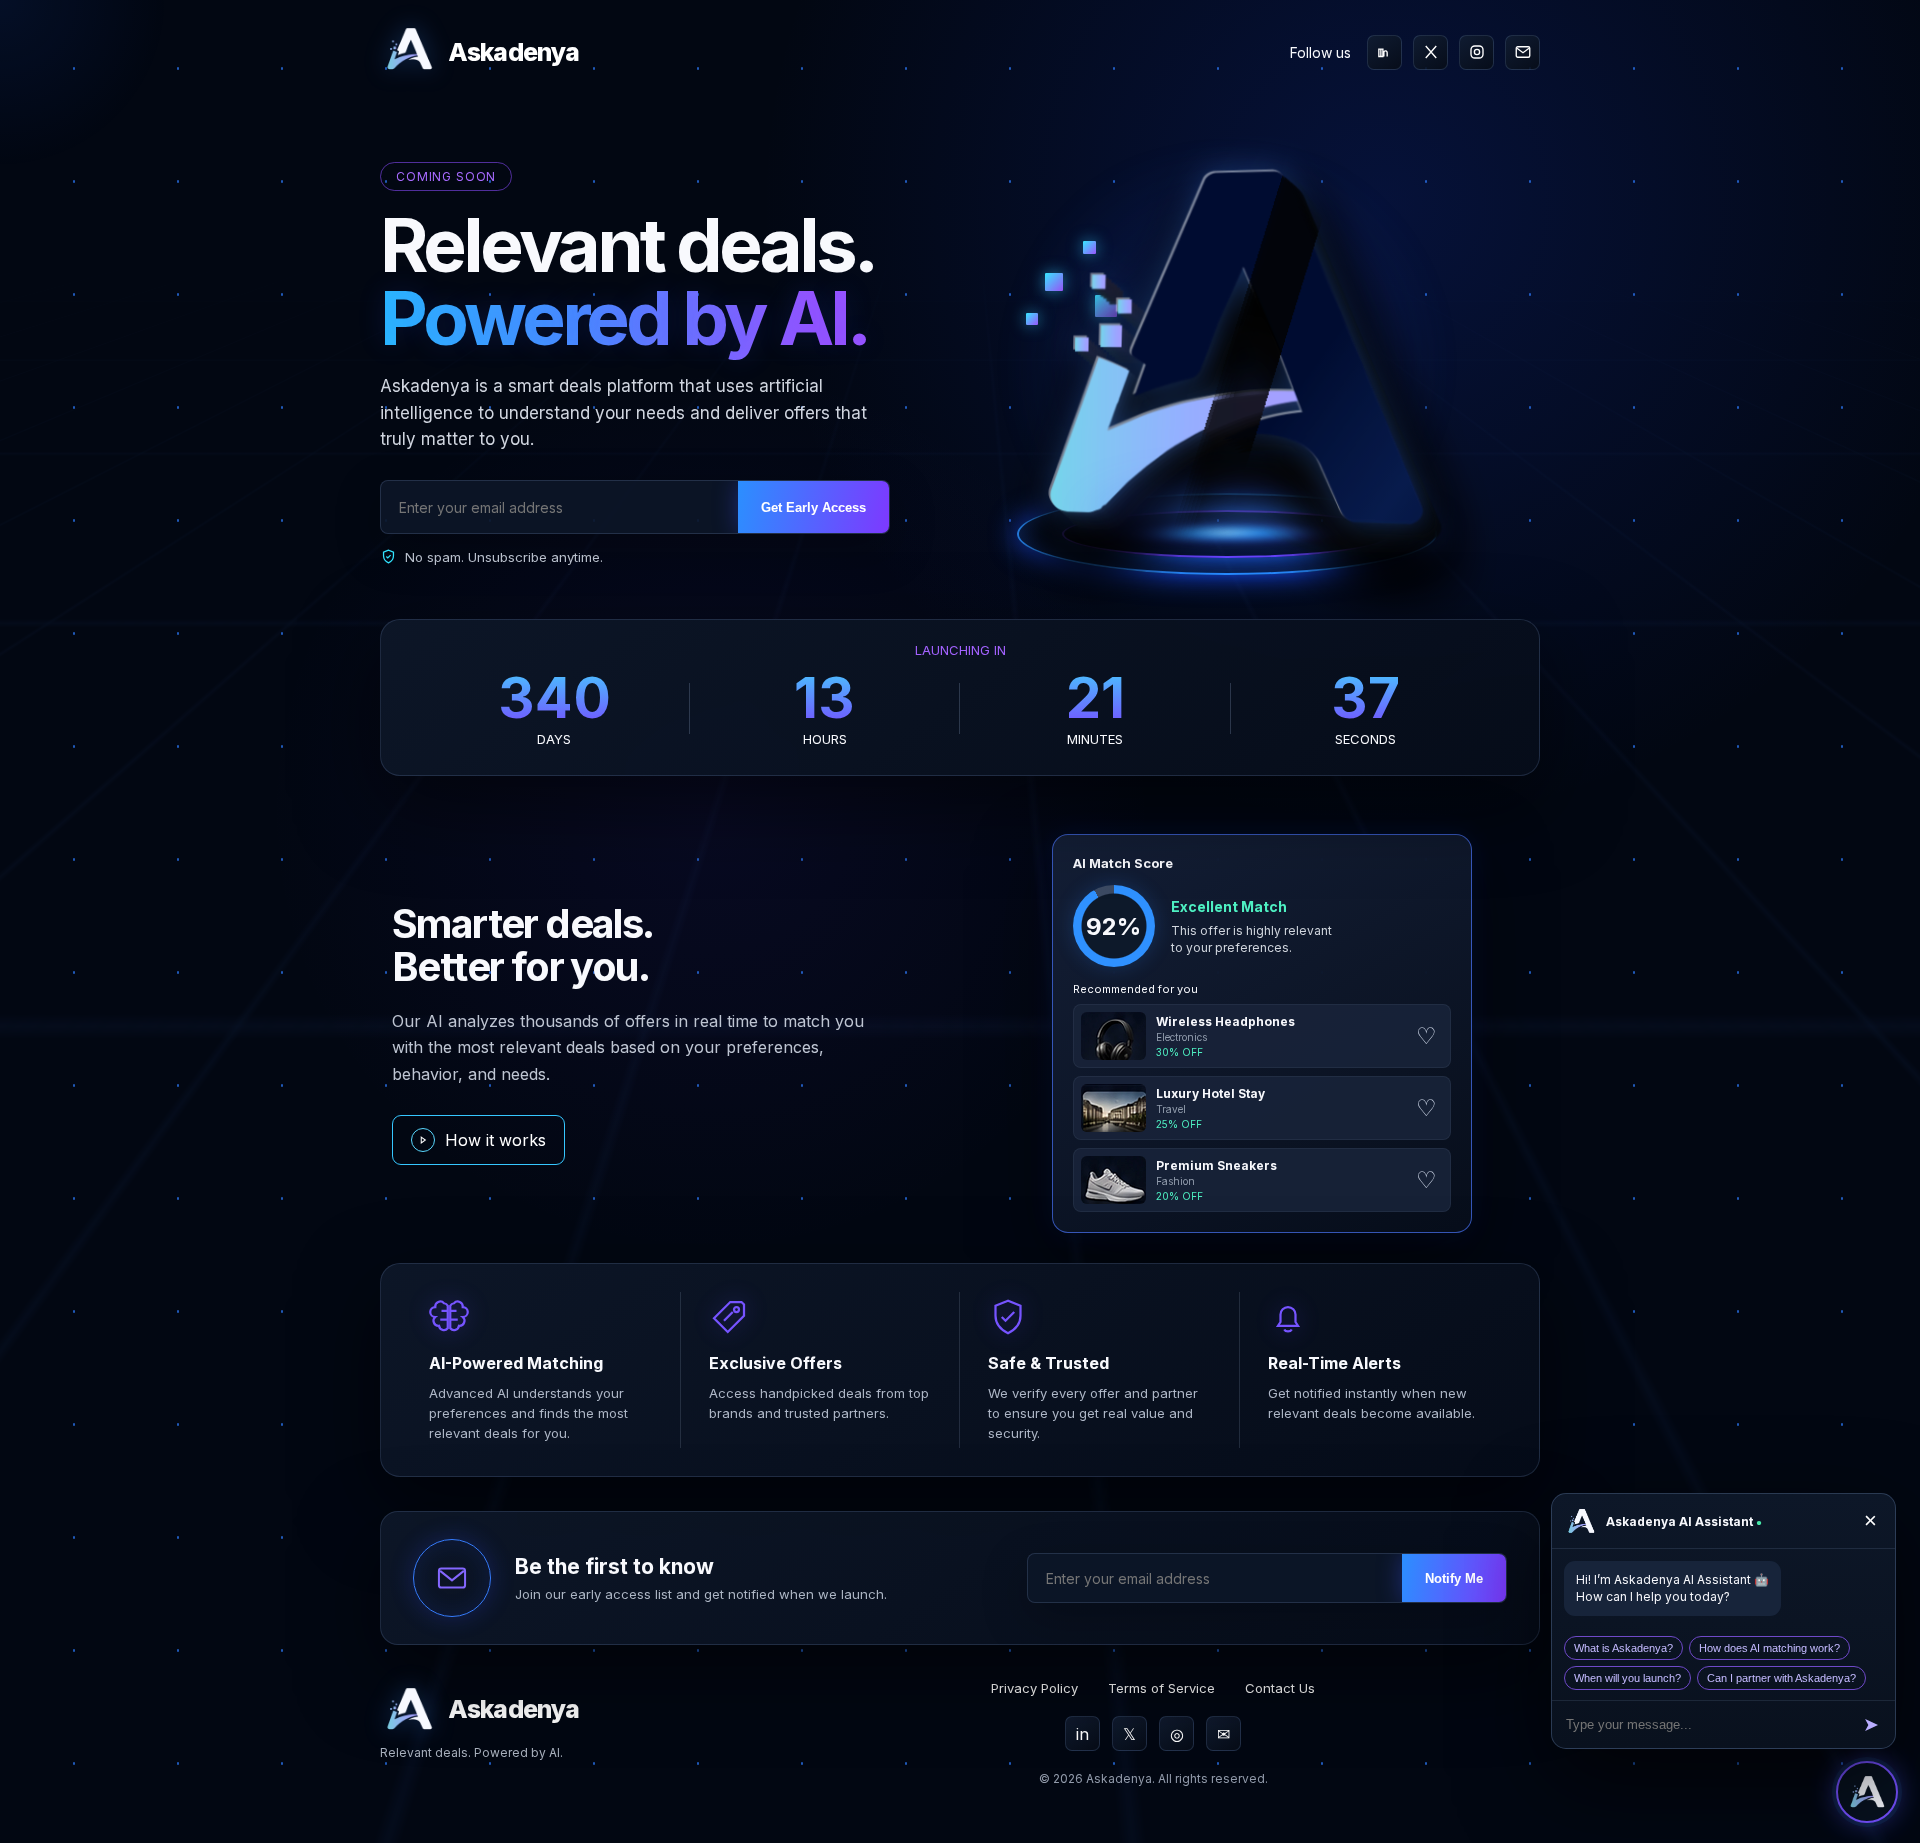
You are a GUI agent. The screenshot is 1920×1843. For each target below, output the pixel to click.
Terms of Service (1161, 1688)
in (1082, 1734)
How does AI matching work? (1769, 1648)
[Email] (1522, 52)
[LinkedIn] (1384, 52)
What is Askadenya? (1623, 1648)
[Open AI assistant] (1867, 1792)
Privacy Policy (1034, 1688)
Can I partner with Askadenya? (1781, 1678)
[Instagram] (1476, 52)
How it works (495, 1140)
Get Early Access (813, 507)
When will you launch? (1627, 1678)
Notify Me (1454, 1578)
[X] (1430, 52)
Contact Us (1280, 1688)
